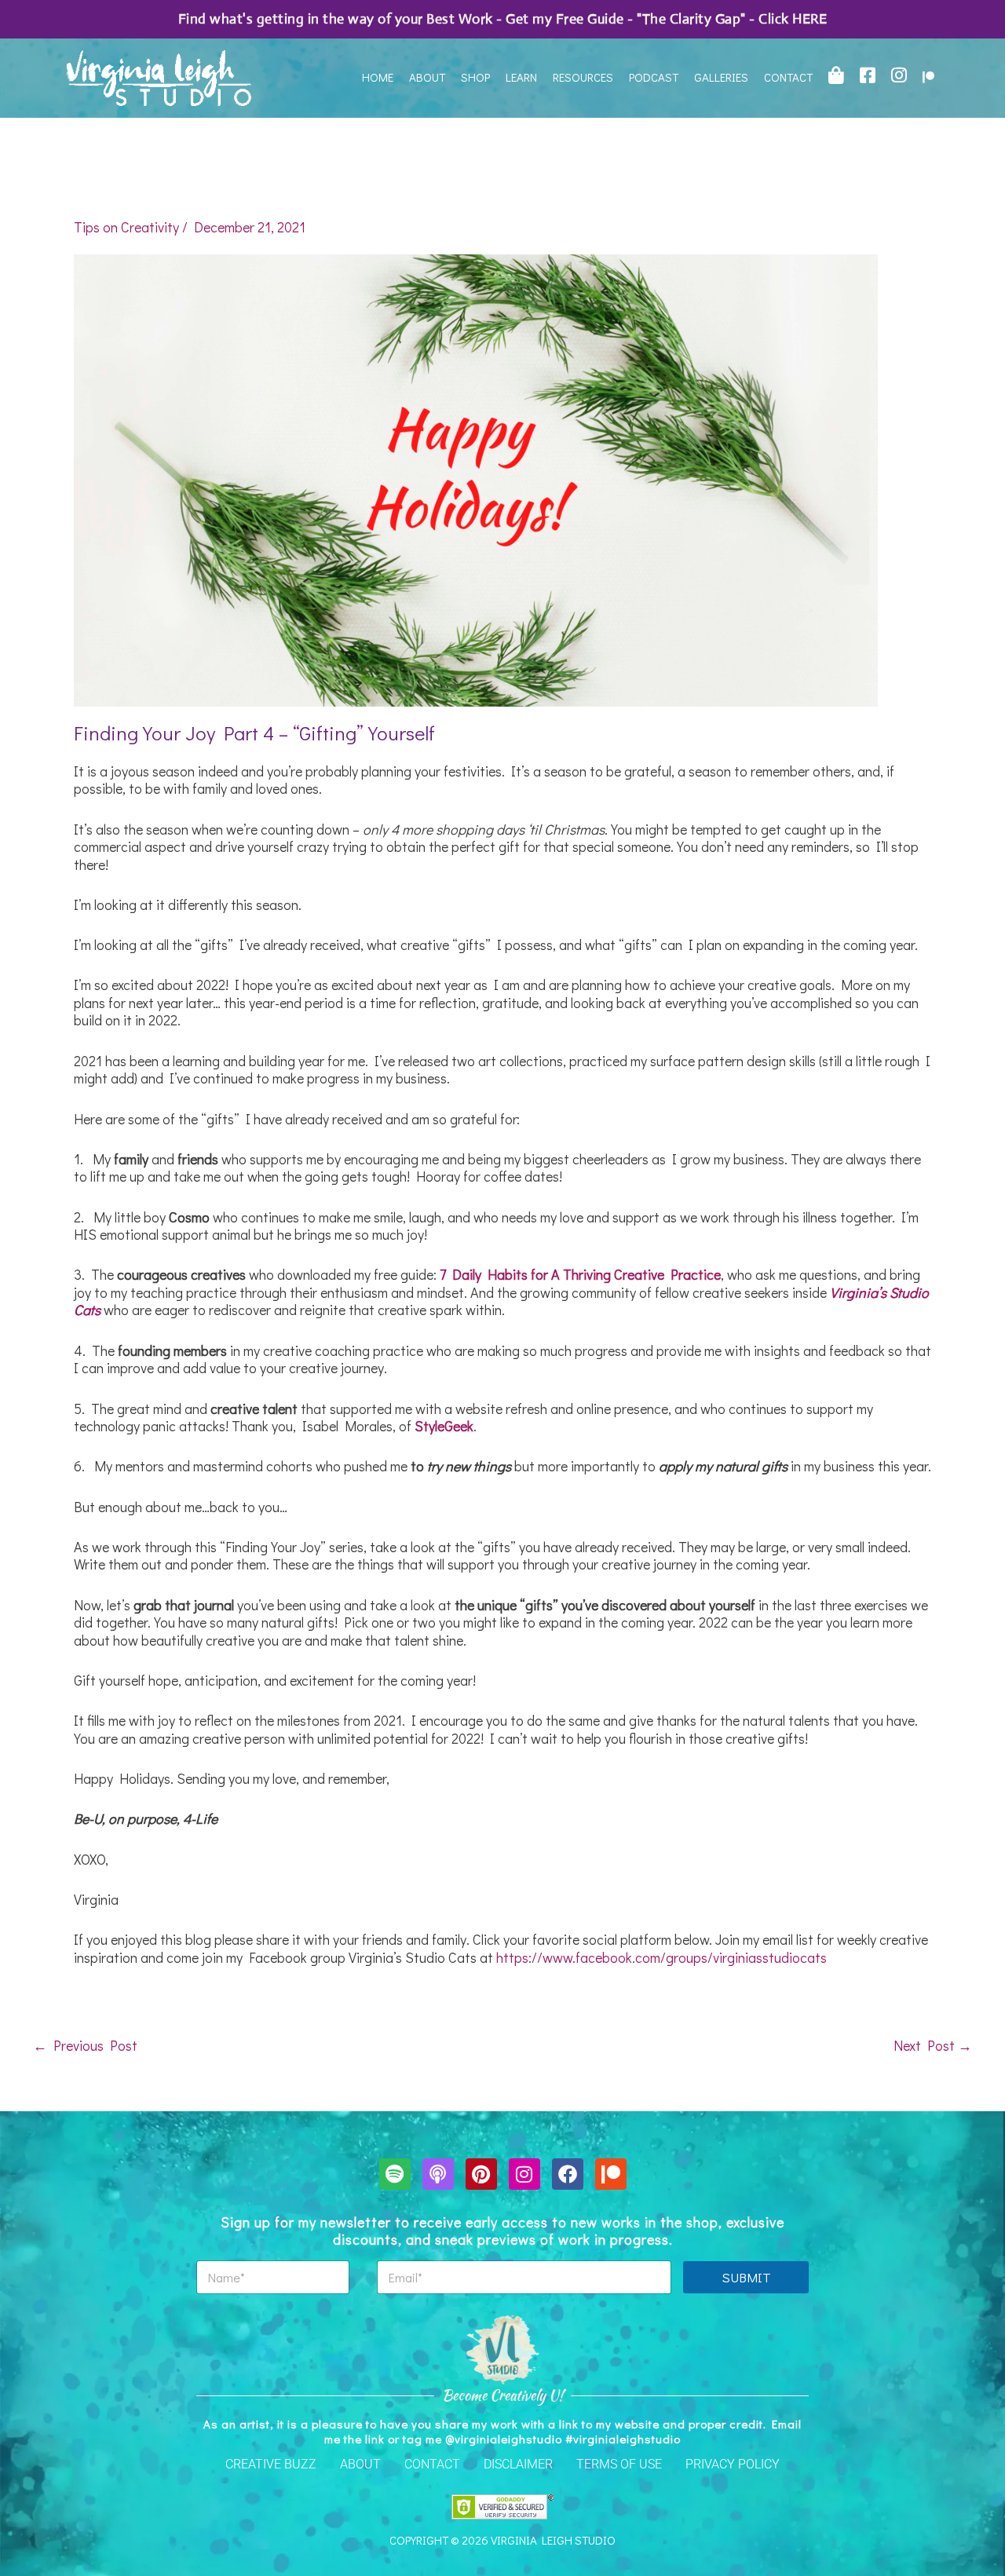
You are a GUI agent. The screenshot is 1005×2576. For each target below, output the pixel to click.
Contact (788, 77)
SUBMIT (746, 2277)
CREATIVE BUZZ (271, 2464)
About (427, 77)
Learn (521, 77)
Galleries (721, 77)
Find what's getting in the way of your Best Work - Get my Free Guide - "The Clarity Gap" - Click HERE (503, 19)
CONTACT (432, 2464)
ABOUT (360, 2464)
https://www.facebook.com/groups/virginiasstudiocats (661, 1957)
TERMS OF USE (619, 2464)
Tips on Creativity (126, 227)
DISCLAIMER (518, 2464)
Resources (583, 77)
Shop (475, 77)
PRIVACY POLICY (733, 2464)
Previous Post (85, 2045)
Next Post (933, 2045)
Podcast (654, 77)
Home (378, 77)
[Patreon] (928, 77)
